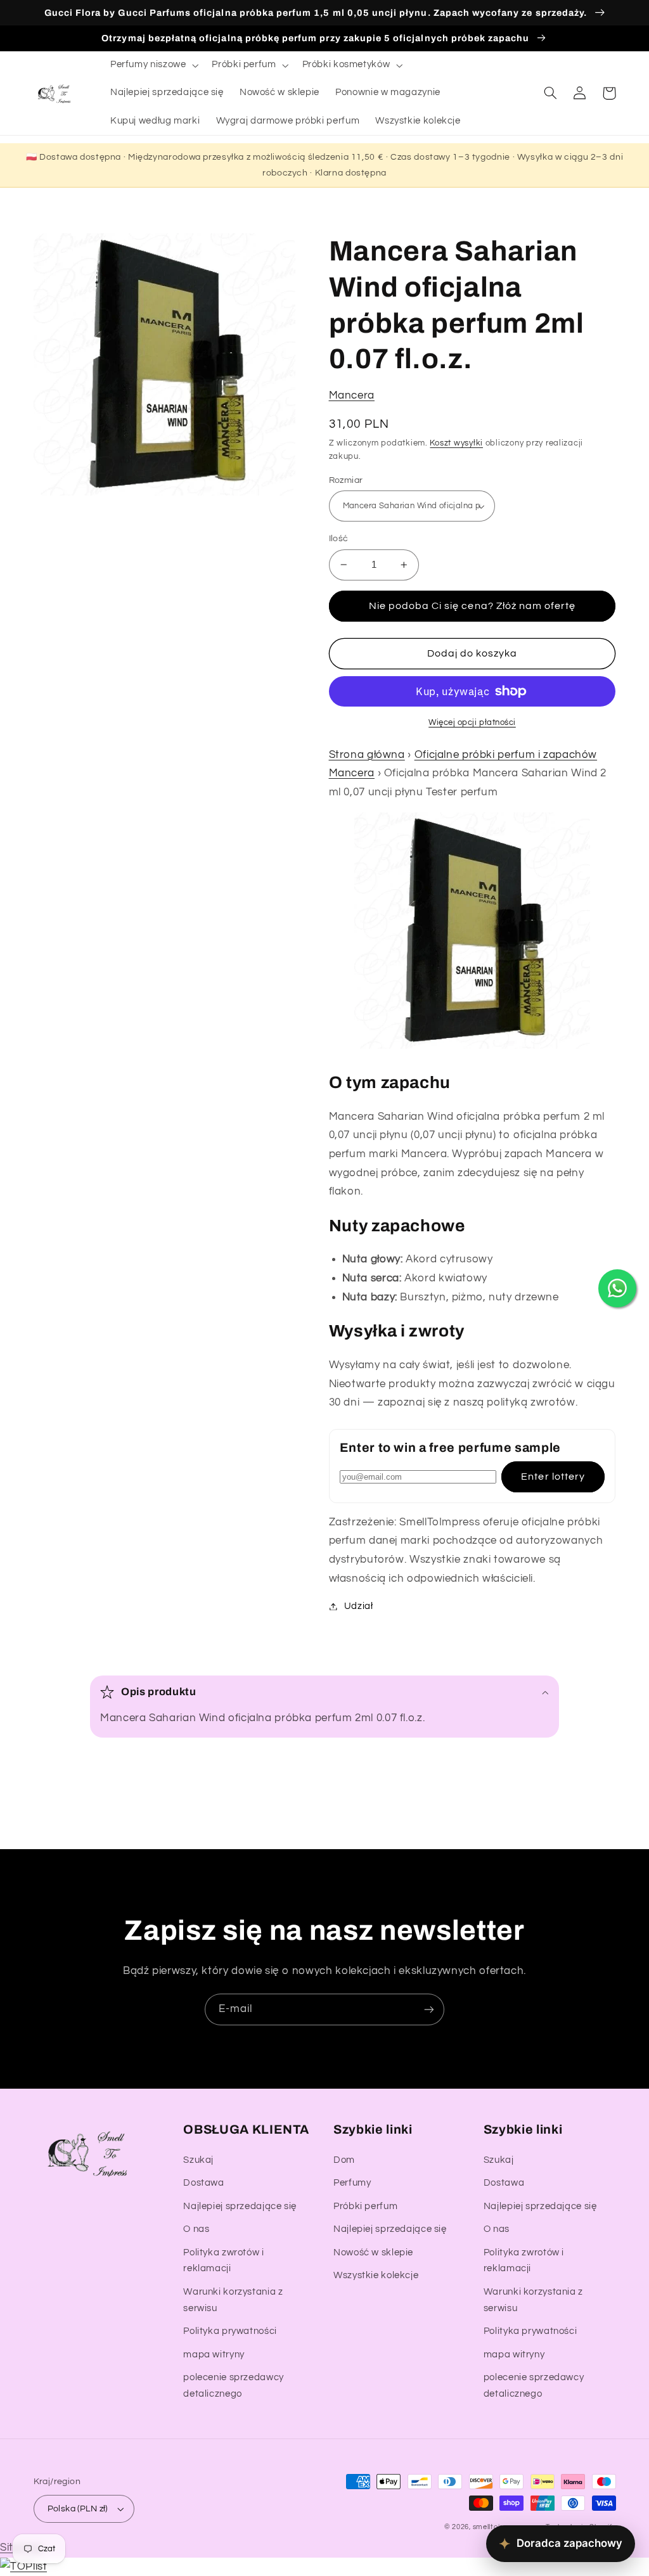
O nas (196, 2229)
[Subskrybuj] (429, 2009)
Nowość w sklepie (373, 2252)
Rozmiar (346, 480)
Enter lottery (553, 1477)
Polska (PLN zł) (78, 2509)
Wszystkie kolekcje (376, 2275)
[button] (153, 65)
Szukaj (198, 2160)
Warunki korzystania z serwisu (233, 2300)
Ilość (339, 539)
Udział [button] (359, 1606)
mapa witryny (214, 2355)
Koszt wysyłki (456, 443)
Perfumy (352, 2183)
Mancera (352, 395)
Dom (344, 2160)
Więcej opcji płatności (472, 723)
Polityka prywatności (230, 2331)
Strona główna (367, 755)
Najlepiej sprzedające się (240, 2206)
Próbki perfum (365, 2206)
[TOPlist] (23, 2566)
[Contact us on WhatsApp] (617, 1288)
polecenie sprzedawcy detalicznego (234, 2386)
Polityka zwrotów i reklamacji (223, 2261)
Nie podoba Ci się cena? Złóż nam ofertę (472, 606)
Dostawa (203, 2183)
